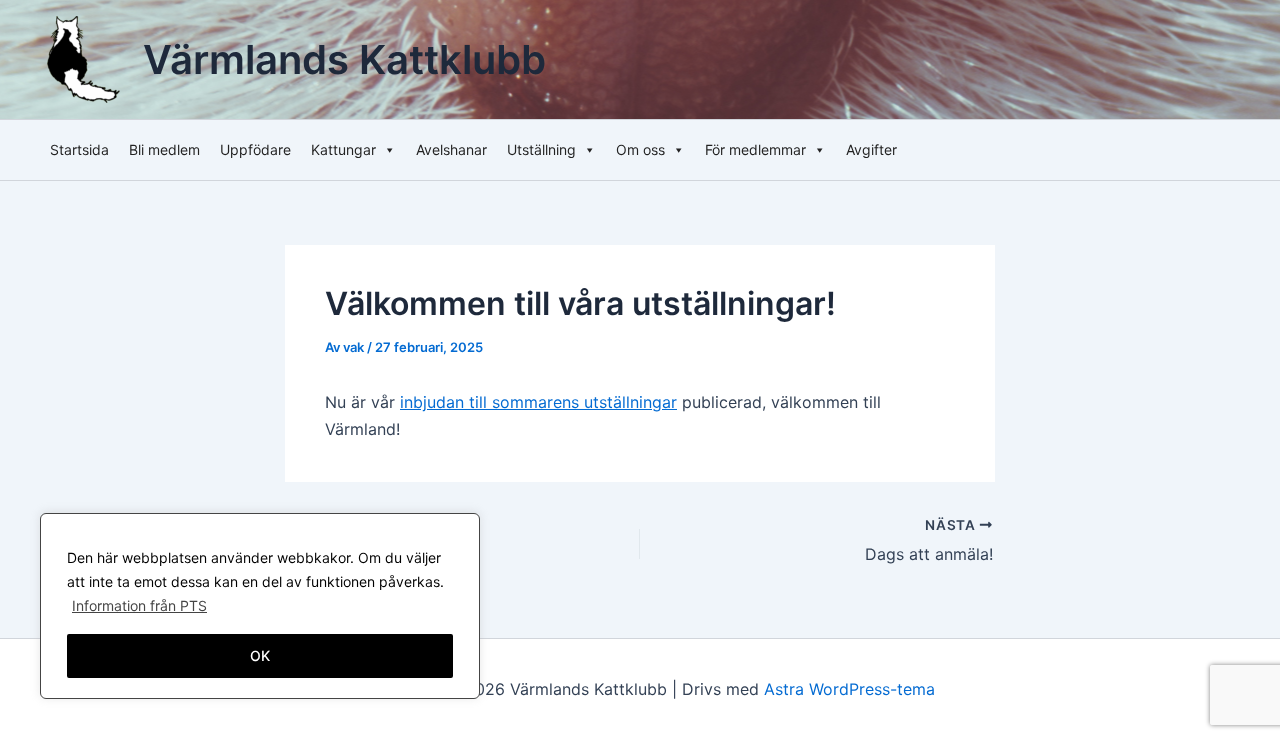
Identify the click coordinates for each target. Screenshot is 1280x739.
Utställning (541, 149)
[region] (260, 606)
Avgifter (871, 149)
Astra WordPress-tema (849, 689)
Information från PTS (139, 605)
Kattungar (343, 149)
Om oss (640, 149)
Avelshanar (451, 149)
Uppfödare (255, 149)
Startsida (79, 149)
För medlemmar (755, 149)
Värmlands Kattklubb (344, 59)
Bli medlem (164, 149)
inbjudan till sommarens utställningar (538, 402)
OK (260, 655)
